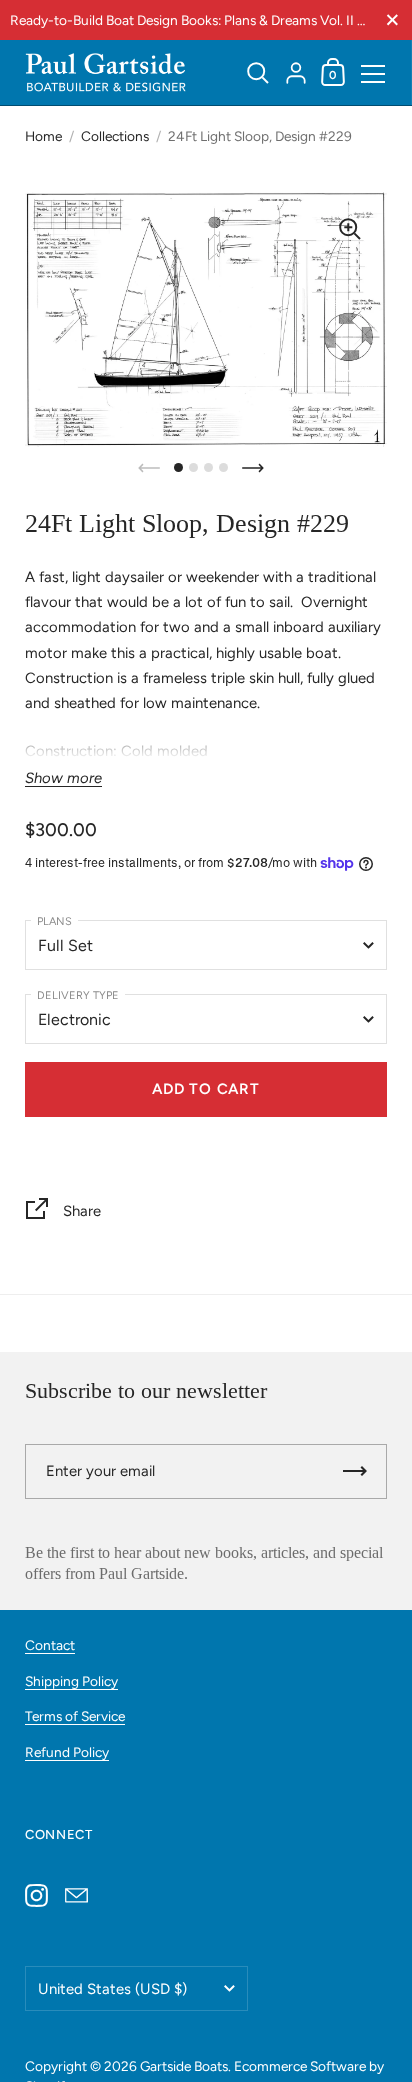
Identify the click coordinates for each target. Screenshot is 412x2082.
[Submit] (355, 1471)
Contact (50, 1645)
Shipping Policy (71, 1681)
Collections (115, 136)
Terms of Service (75, 1716)
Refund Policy (67, 1752)
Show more (63, 778)
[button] (178, 467)
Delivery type (78, 995)
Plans (54, 921)
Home (43, 136)
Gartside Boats (184, 2066)
